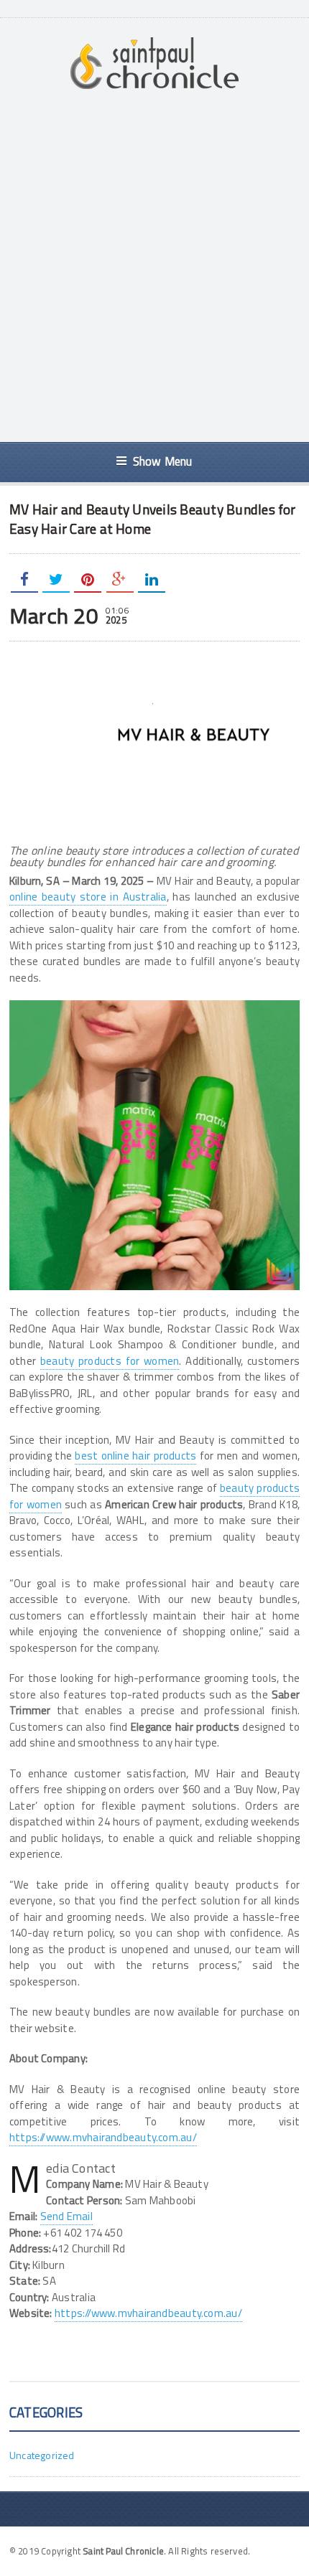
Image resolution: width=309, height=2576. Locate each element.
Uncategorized (42, 2455)
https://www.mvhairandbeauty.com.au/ (103, 2137)
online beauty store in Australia (88, 897)
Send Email (66, 2216)
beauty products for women (110, 1361)
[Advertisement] (154, 266)
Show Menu (163, 461)
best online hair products (135, 1456)
